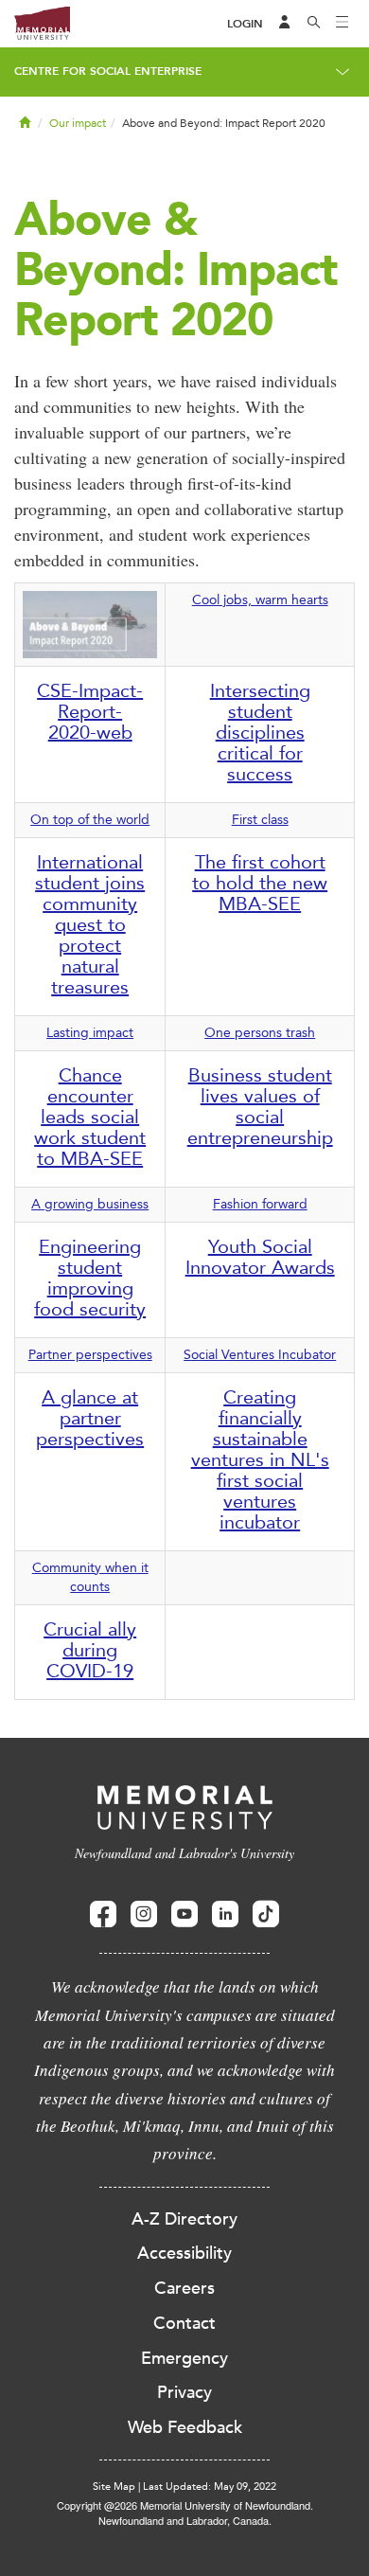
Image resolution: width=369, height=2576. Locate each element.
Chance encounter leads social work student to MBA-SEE (90, 1117)
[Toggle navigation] (343, 24)
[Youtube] (184, 1914)
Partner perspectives (90, 1355)
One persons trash (260, 1033)
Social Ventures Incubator (260, 1355)
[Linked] (225, 1914)
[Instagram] (144, 1914)
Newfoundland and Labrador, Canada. (185, 2520)
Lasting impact (90, 1033)
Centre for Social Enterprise (108, 71)
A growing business (90, 1204)
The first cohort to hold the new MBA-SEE (260, 883)
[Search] (314, 24)
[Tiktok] (266, 1914)
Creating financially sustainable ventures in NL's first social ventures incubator (260, 1459)
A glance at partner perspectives (90, 1418)
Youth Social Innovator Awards (260, 1257)
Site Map (114, 2487)
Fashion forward (260, 1204)
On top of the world (90, 820)
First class (260, 820)
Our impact (78, 123)
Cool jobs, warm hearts (260, 600)
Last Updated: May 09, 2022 (210, 2487)
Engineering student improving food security (90, 1278)
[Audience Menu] (285, 24)
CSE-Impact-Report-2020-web (90, 711)
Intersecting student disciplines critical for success (260, 732)
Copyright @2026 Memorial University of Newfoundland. (185, 2505)
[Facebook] (103, 1914)
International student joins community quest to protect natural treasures (90, 924)
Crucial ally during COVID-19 (90, 1650)
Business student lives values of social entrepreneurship (260, 1106)
